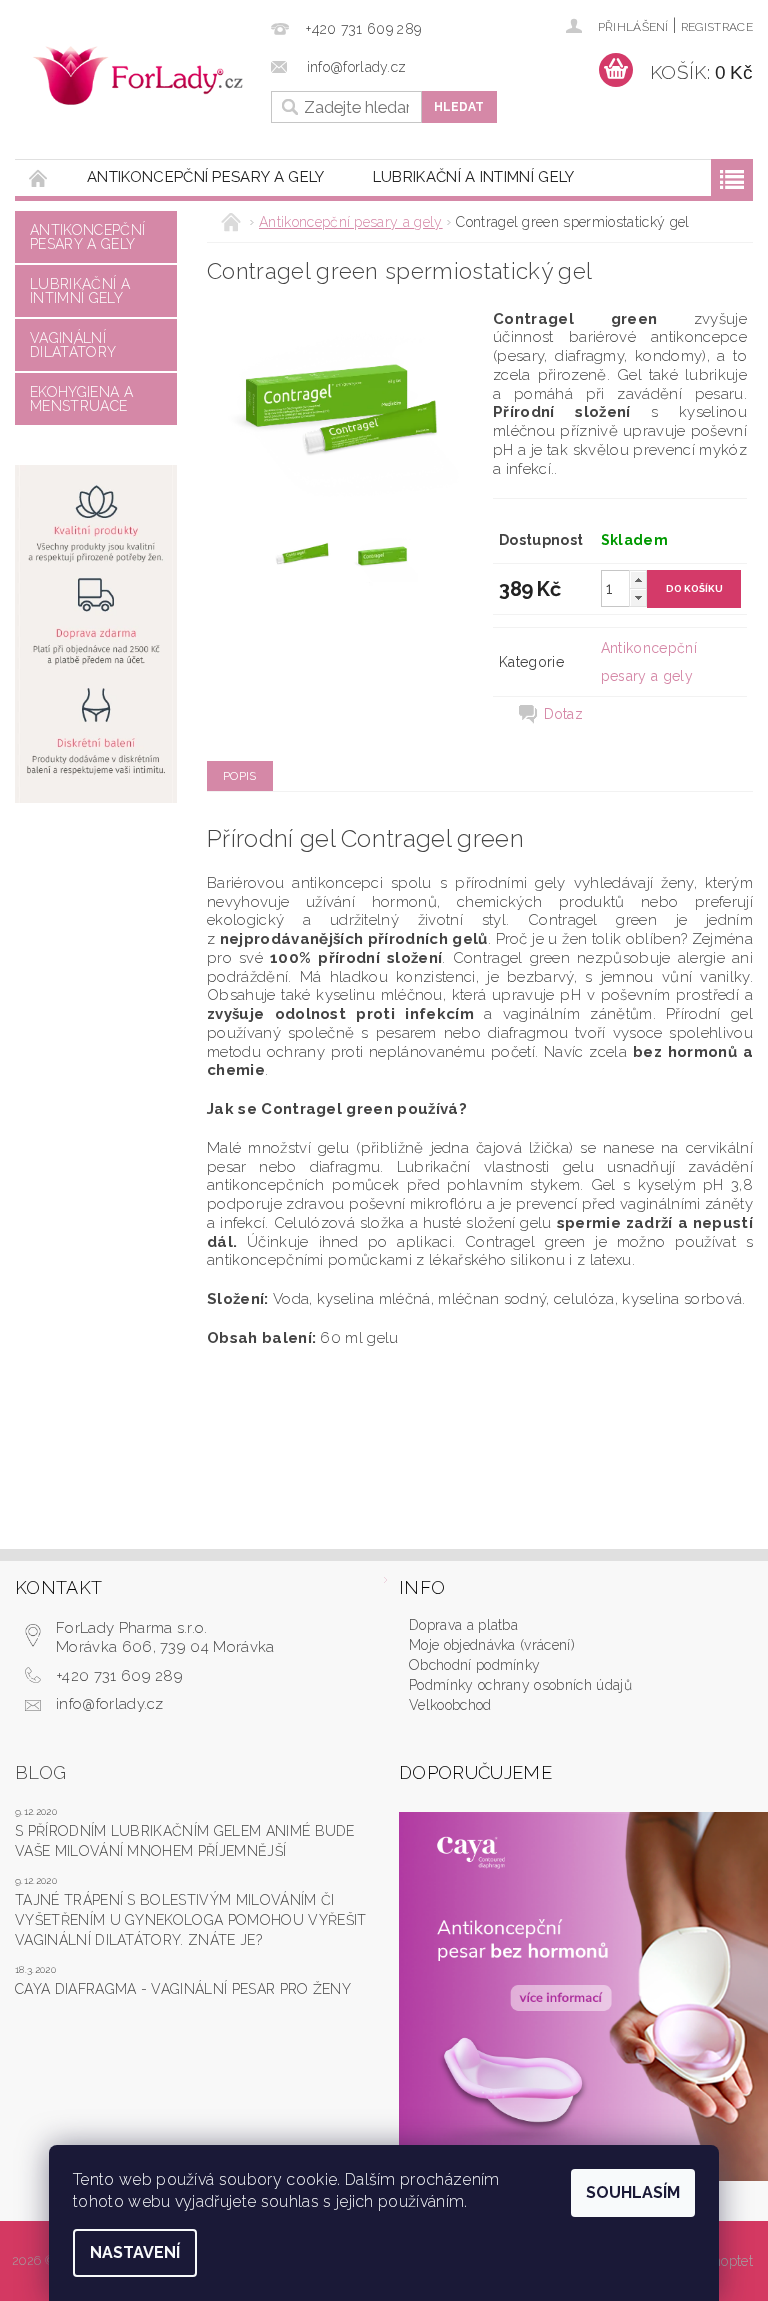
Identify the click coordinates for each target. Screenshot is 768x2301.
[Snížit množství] (638, 597)
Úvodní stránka (39, 177)
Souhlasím (633, 2192)
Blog (40, 1772)
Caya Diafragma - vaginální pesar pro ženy (183, 1989)
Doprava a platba (463, 1625)
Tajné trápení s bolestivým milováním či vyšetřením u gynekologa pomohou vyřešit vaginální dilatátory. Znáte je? (190, 1919)
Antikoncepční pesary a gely (206, 177)
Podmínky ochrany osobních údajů (520, 1685)
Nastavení (135, 2252)
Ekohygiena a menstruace (81, 399)
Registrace (717, 27)
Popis (240, 776)
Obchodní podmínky (474, 1665)
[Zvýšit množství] (638, 579)
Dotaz (564, 714)
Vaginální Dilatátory (73, 345)
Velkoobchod (450, 1705)
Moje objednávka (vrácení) (492, 1645)
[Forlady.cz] (138, 75)
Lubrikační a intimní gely (474, 177)
